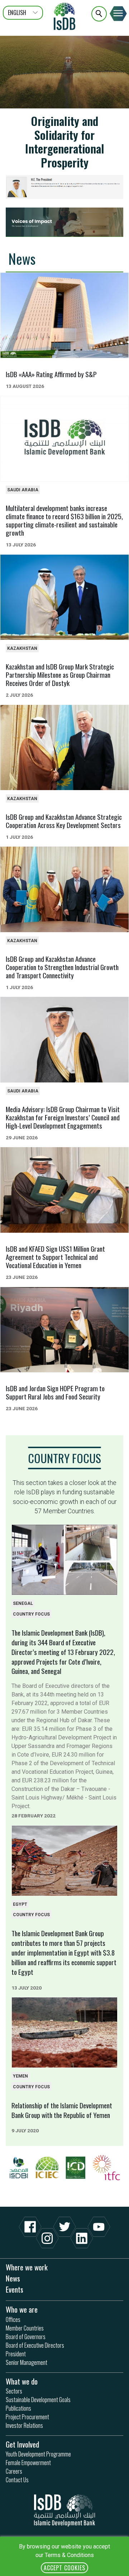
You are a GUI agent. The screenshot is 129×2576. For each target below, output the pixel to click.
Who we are (22, 2309)
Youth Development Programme (38, 2454)
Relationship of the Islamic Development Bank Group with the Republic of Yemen (62, 2110)
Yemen (20, 2076)
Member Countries (25, 2328)
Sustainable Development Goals (38, 2400)
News (22, 259)
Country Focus (64, 1458)
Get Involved (22, 2444)
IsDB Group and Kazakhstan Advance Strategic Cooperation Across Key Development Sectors (64, 821)
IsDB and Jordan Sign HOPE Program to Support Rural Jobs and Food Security (55, 1392)
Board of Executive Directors (35, 2345)
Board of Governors (26, 2337)
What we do (22, 2381)
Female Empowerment (28, 2463)
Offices (13, 2319)
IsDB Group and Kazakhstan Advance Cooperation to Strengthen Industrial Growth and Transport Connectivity (62, 967)
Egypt (20, 1904)
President (16, 2354)
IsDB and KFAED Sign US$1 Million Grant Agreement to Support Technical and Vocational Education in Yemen (55, 1257)
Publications (18, 2408)
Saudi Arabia (23, 490)
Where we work (27, 2267)
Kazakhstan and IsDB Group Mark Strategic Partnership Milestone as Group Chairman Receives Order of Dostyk (60, 675)
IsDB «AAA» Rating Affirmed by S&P (51, 374)
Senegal (23, 1603)
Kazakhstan (22, 648)
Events (15, 2289)
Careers (14, 2471)
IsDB (64, 16)
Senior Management (27, 2362)
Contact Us (17, 2480)
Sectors (14, 2391)
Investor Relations (24, 2425)
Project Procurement (27, 2417)
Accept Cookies (64, 2568)
